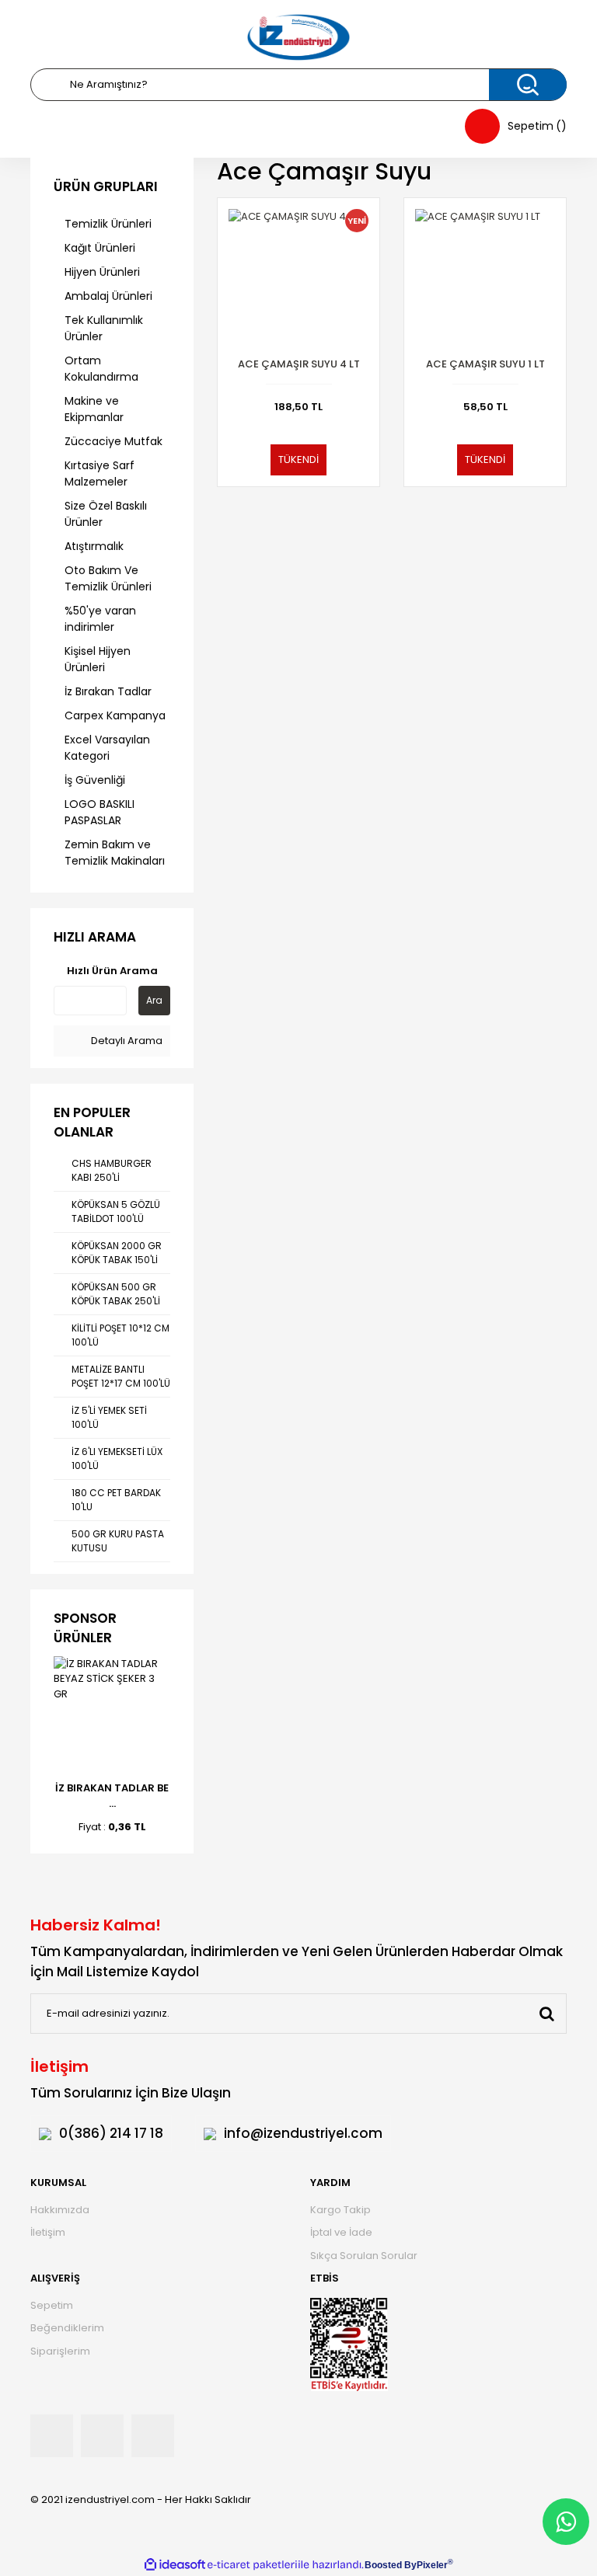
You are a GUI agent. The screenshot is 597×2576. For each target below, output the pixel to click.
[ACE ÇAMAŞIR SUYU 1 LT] (485, 279)
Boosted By (391, 2565)
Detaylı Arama (126, 1041)
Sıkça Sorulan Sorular (364, 2256)
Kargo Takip (340, 2210)
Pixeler (432, 2565)
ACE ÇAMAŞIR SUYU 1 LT (485, 364)
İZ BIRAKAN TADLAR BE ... (112, 1796)
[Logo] (298, 37)
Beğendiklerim (67, 2328)
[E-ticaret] (252, 2565)
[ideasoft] (175, 2565)
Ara (154, 1000)
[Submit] (546, 2014)
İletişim (48, 2232)
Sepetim (52, 2305)
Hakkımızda (60, 2210)
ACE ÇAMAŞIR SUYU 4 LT (299, 364)
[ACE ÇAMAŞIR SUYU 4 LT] (298, 279)
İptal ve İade (341, 2232)
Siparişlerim (60, 2351)
